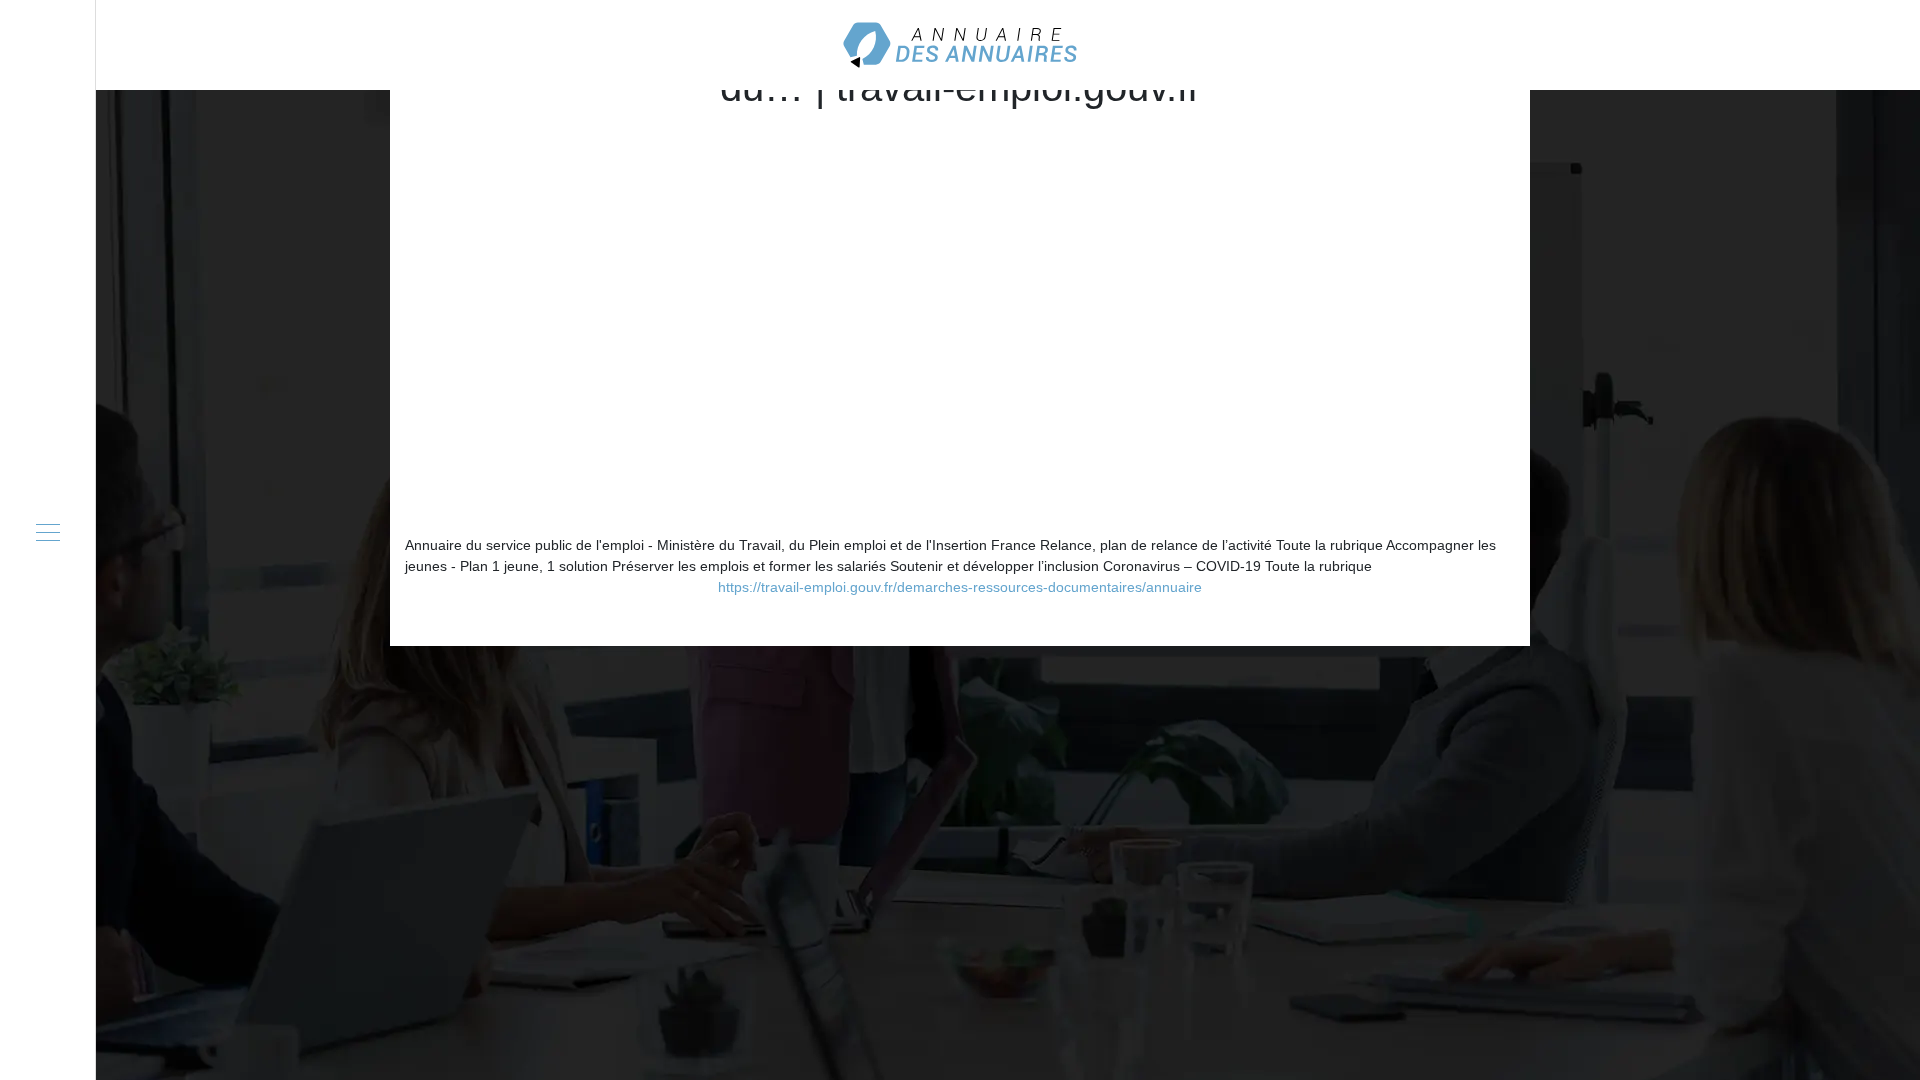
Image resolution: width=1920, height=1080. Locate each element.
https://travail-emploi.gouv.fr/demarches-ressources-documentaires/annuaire (960, 587)
